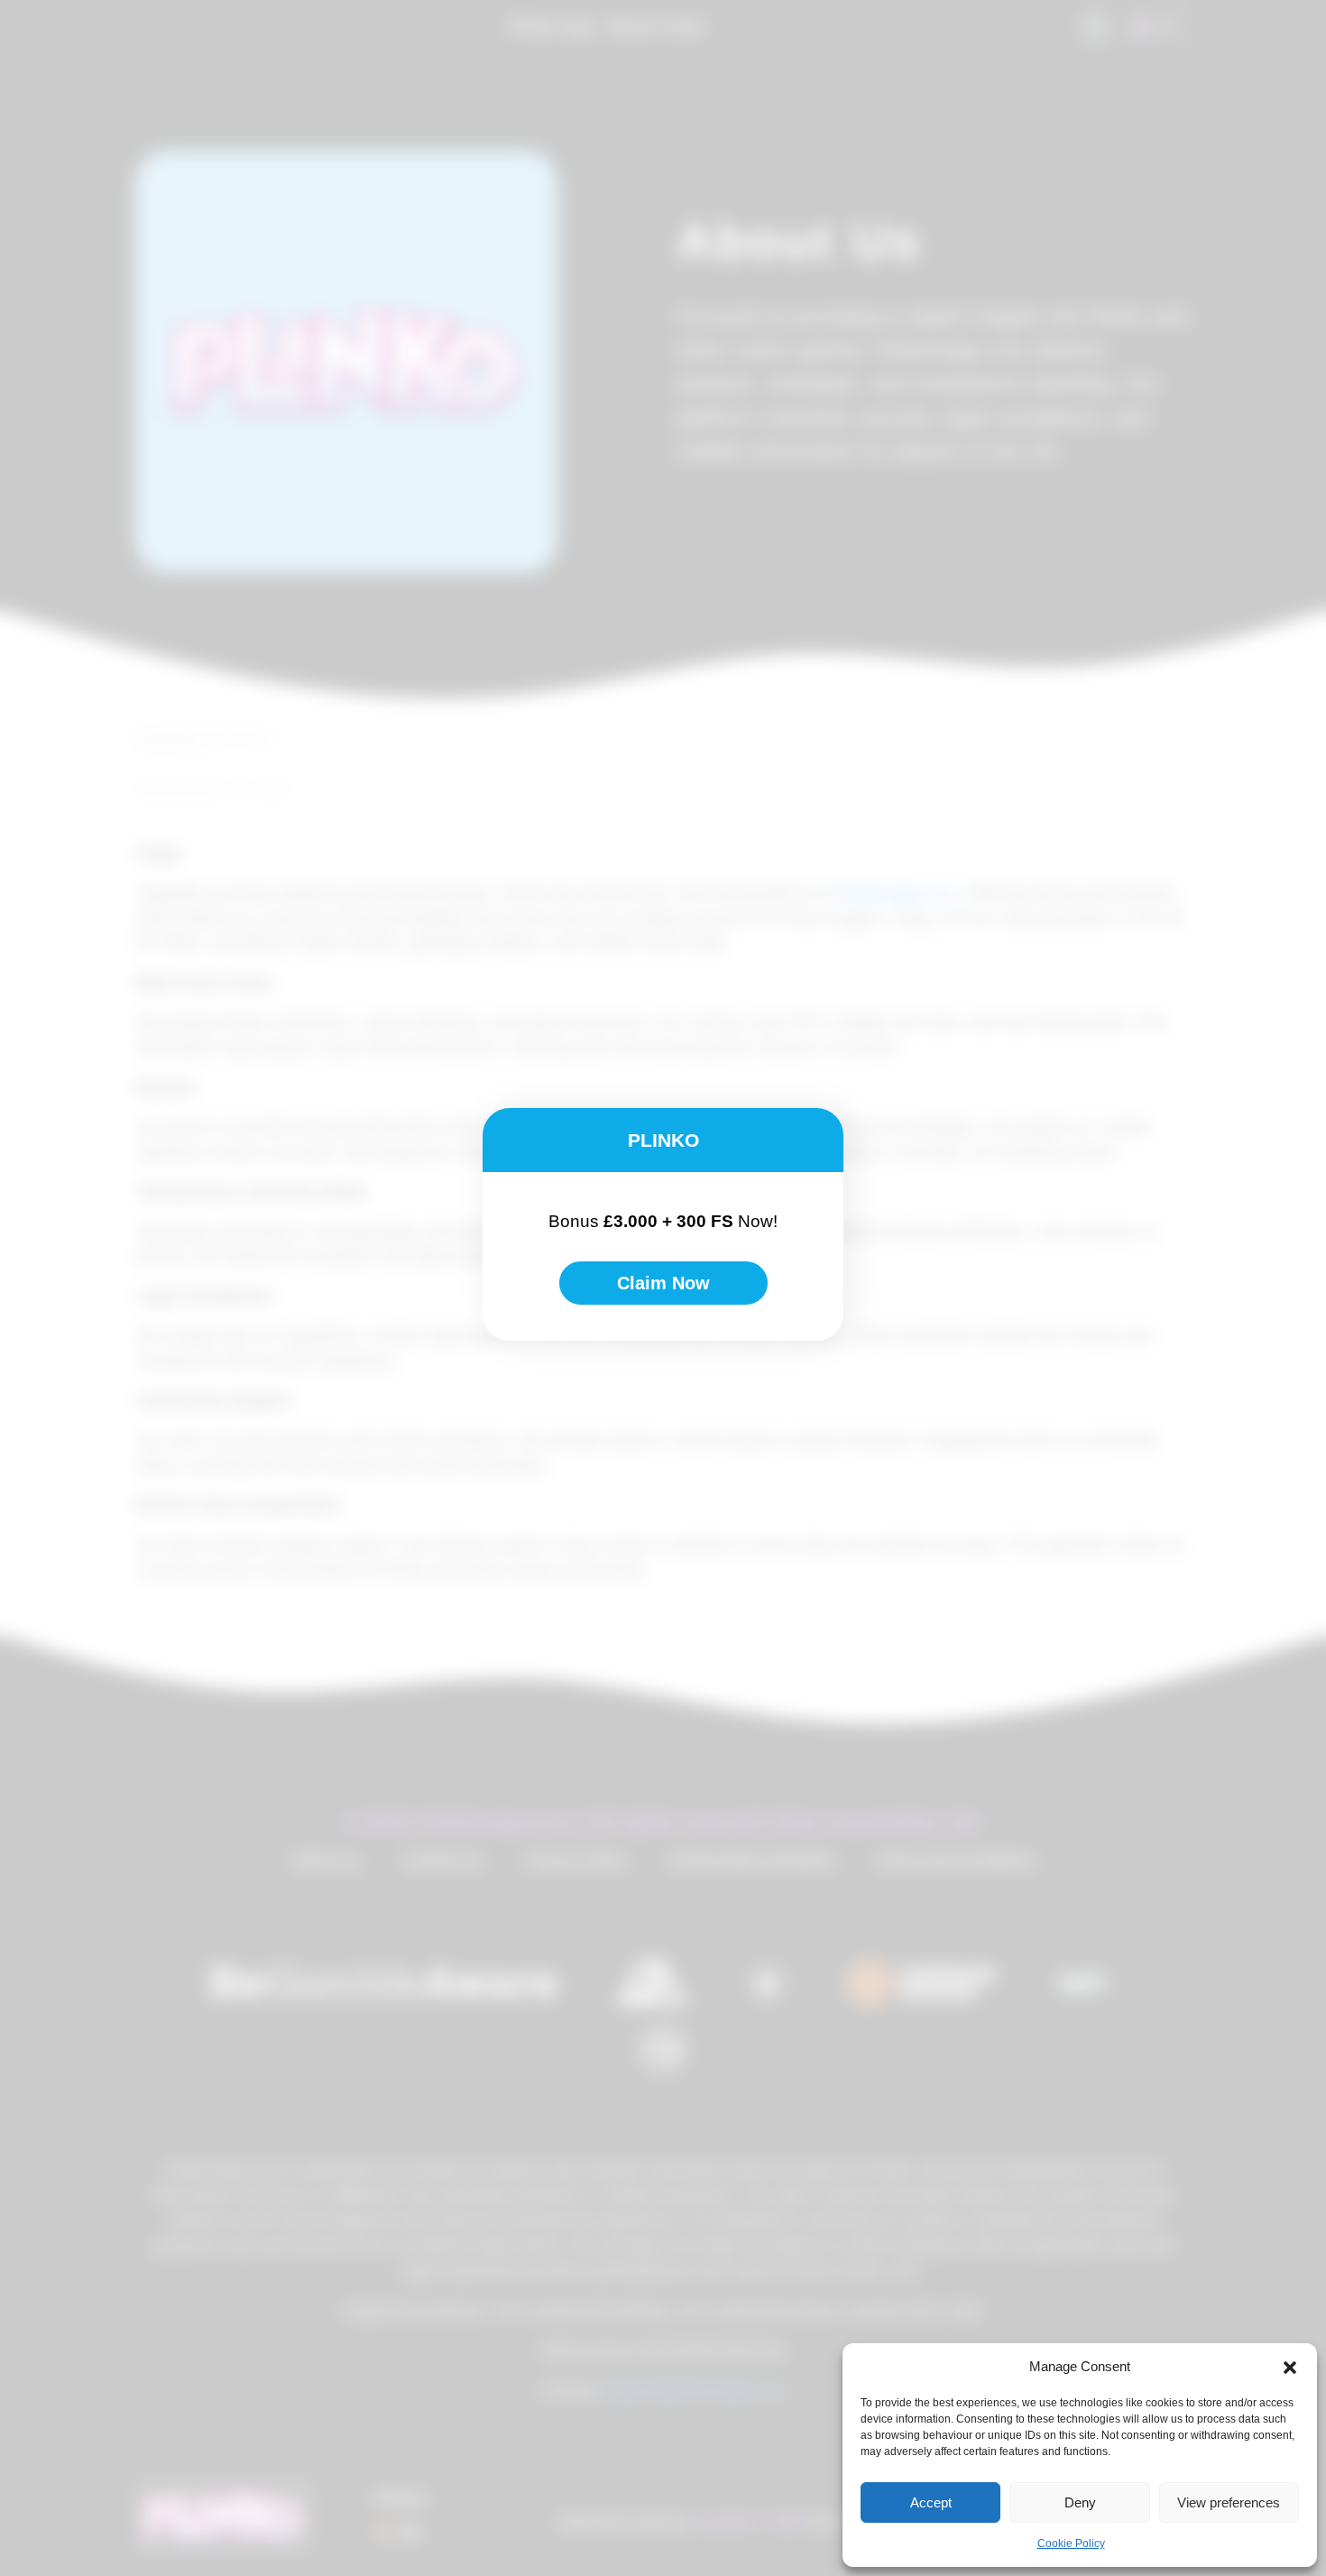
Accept (931, 2502)
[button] (1290, 2367)
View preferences (1229, 2502)
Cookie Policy (1071, 2544)
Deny (1080, 2502)
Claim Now (663, 1283)
